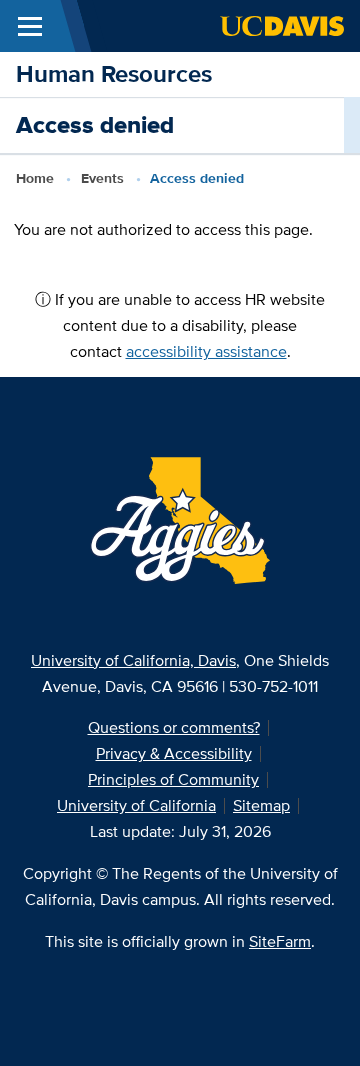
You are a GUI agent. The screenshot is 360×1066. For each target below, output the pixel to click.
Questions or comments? (174, 727)
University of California (136, 805)
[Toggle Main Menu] (30, 26)
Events (102, 178)
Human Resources (114, 73)
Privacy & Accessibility (174, 753)
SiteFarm (280, 941)
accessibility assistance (206, 351)
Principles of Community (173, 779)
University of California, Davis (133, 660)
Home (35, 178)
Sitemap (261, 805)
